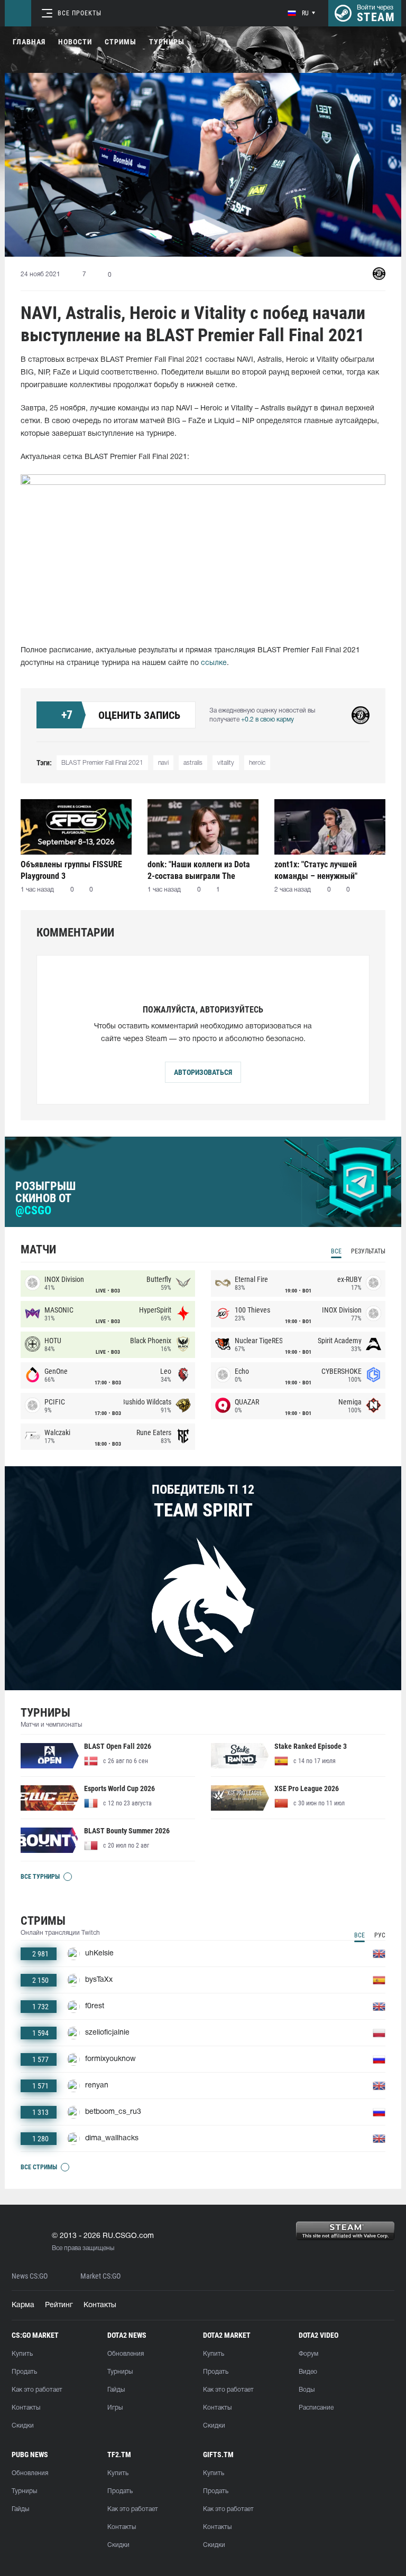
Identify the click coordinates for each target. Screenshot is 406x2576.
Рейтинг (59, 2305)
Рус (380, 1935)
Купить (22, 2354)
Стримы (121, 42)
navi (163, 763)
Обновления (126, 2354)
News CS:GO (30, 2276)
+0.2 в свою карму (267, 720)
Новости (75, 42)
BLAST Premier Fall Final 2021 (102, 763)
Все (336, 1251)
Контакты (100, 2305)
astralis (193, 763)
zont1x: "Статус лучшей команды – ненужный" (316, 870)
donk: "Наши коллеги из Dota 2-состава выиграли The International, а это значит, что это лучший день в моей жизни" (202, 870)
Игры (115, 2408)
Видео (308, 2372)
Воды (307, 2390)
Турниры (167, 42)
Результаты (368, 1251)
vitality (226, 763)
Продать (24, 2372)
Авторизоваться (203, 1072)
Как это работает (37, 2390)
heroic (257, 763)
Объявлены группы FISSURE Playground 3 (71, 870)
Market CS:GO (100, 2276)
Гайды (116, 2390)
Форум (308, 2354)
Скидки (23, 2426)
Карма (23, 2305)
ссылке (214, 663)
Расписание (316, 2408)
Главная (29, 42)
